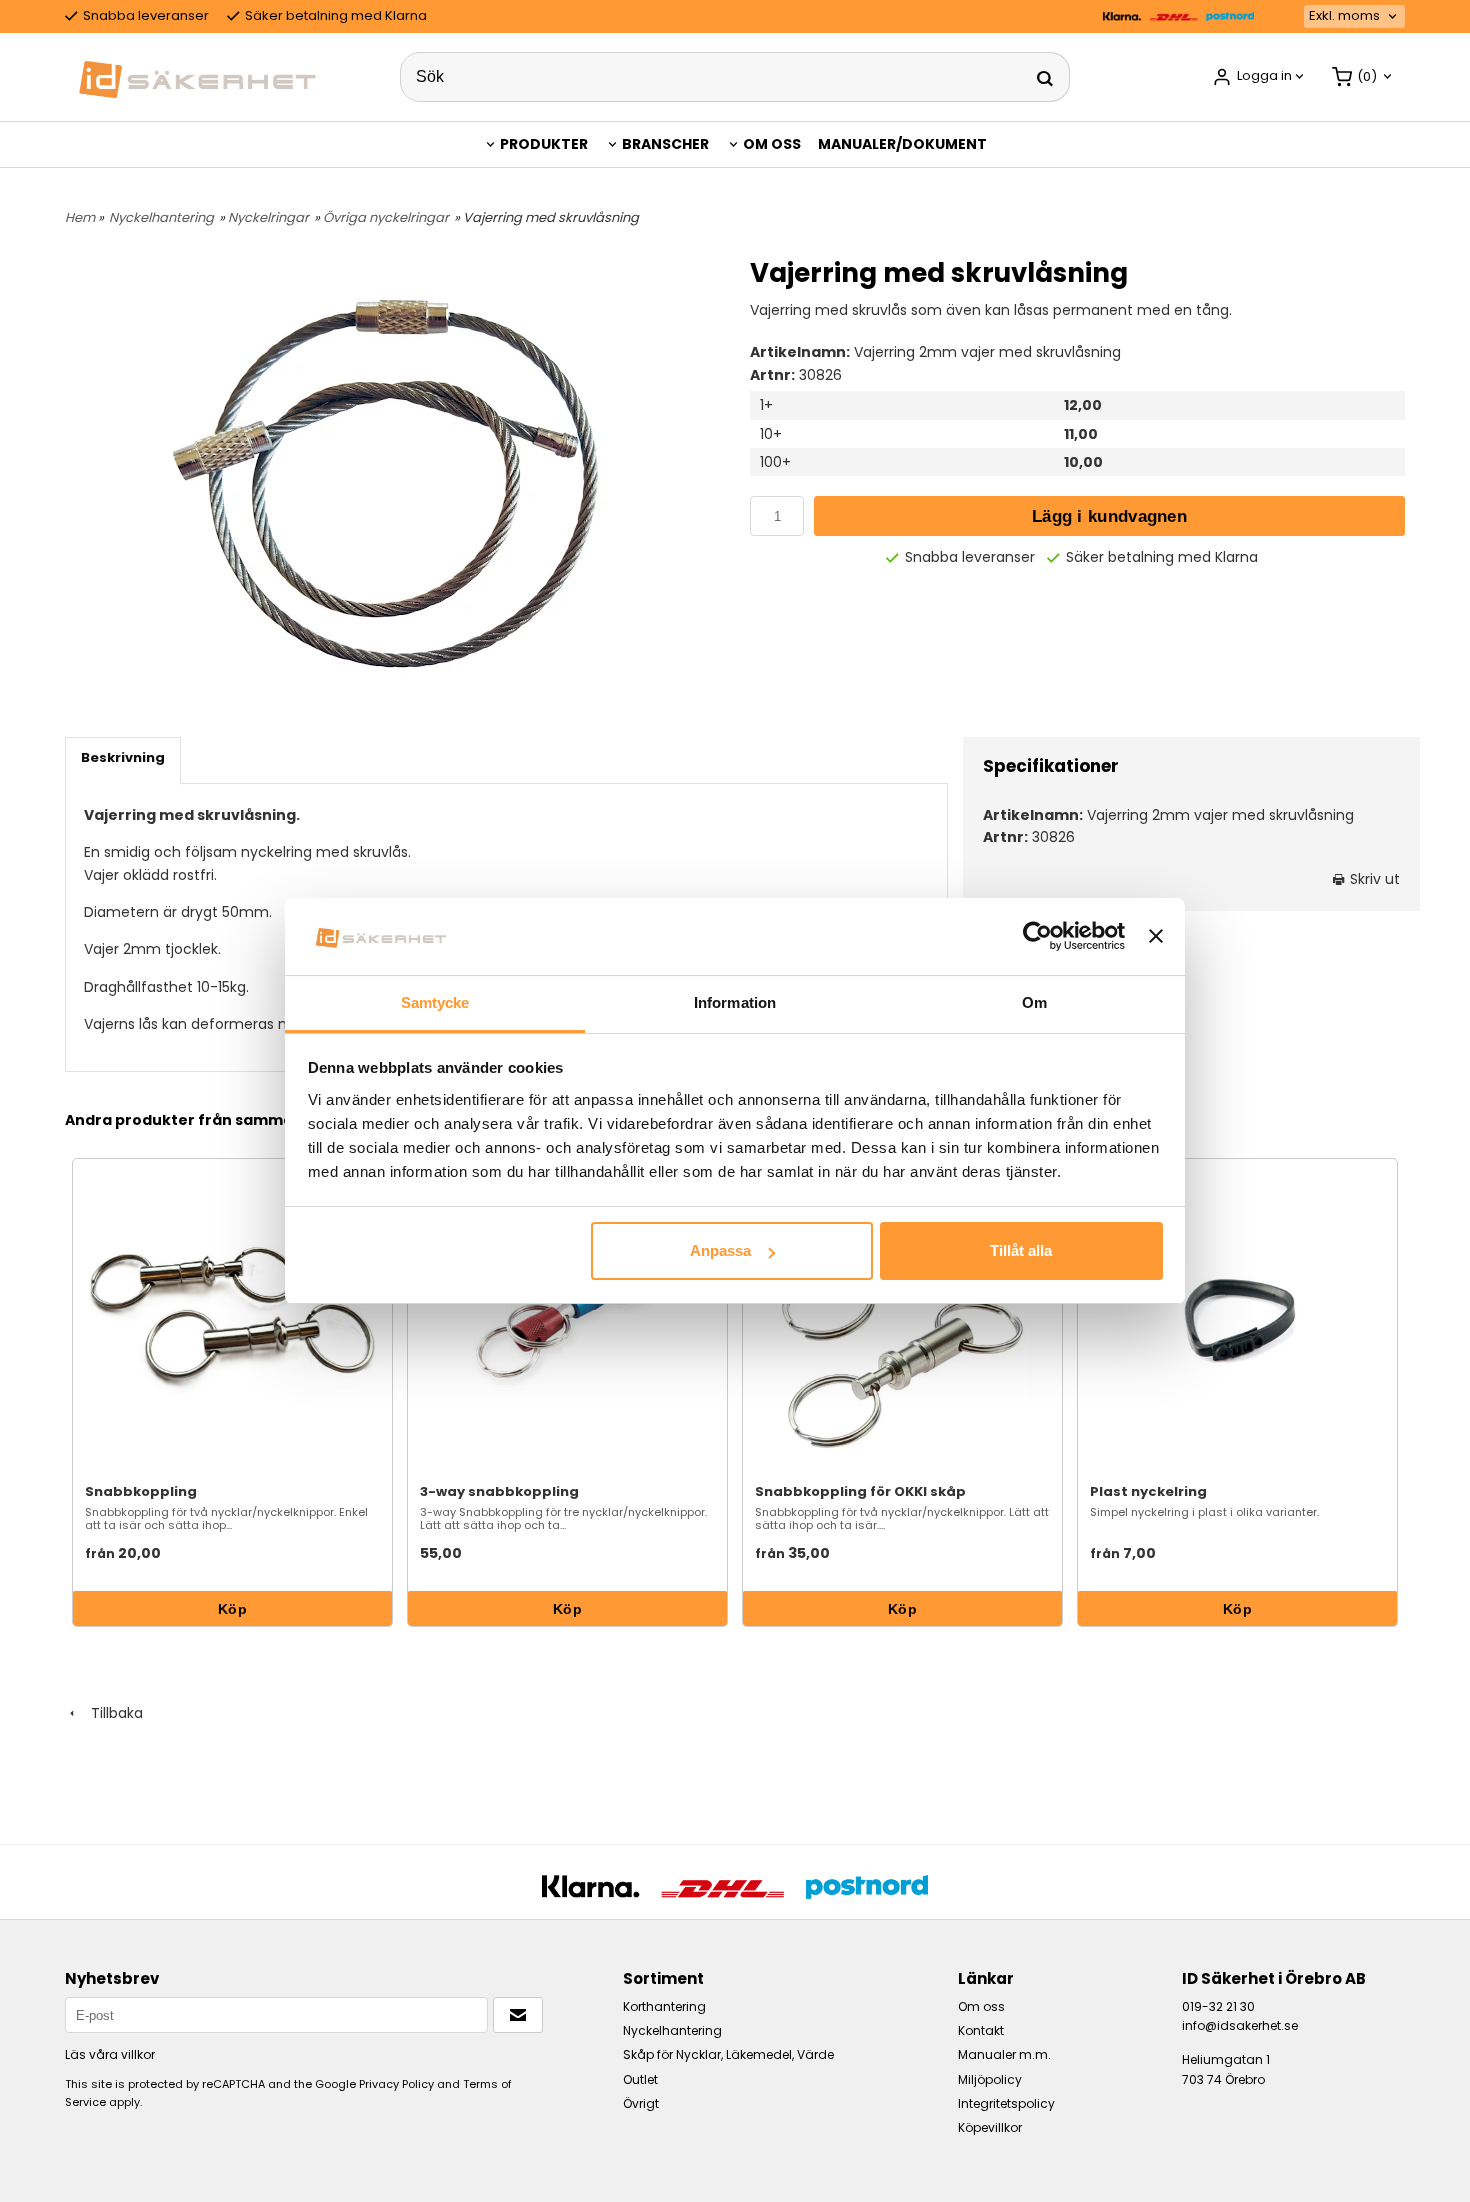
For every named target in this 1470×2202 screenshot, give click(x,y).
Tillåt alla (1021, 1250)
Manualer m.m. (1004, 2054)
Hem (80, 217)
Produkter (544, 144)
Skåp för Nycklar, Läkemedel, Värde (728, 2054)
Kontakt (981, 2030)
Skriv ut (1373, 879)
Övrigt (641, 2103)
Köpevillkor (990, 2127)
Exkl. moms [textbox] (1344, 16)
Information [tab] (735, 1002)
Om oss (772, 144)
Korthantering (664, 2006)
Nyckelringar (268, 217)
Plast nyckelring (1148, 1491)
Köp (232, 1609)
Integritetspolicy (1006, 2103)
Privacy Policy (396, 2084)
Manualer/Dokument (902, 144)
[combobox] (1354, 16)
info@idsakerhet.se (1240, 2025)
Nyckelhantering (161, 217)
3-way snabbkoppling (499, 1491)
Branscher (665, 144)
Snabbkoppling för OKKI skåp (860, 1491)
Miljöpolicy (990, 2079)
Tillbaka (111, 1713)
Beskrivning (123, 757)
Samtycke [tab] (435, 1002)
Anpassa (720, 1250)
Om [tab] (1034, 1002)
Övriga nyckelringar (386, 217)
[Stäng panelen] (1156, 936)
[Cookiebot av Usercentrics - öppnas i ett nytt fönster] (1037, 936)
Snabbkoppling (141, 1491)
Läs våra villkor (110, 2054)
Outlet (640, 2079)
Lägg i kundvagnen (1109, 516)
